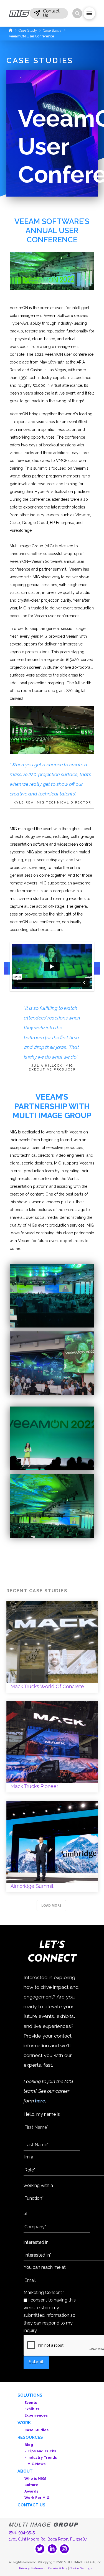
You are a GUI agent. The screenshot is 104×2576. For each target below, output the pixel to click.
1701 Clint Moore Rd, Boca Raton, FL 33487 (48, 2539)
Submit (36, 2362)
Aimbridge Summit (52, 1847)
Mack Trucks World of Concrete (52, 1647)
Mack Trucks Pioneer (52, 1747)
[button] (49, 13)
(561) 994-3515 (22, 2532)
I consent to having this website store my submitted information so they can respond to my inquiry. (50, 2315)
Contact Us (31, 2505)
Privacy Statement (32, 2568)
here (40, 2101)
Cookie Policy (58, 2568)
